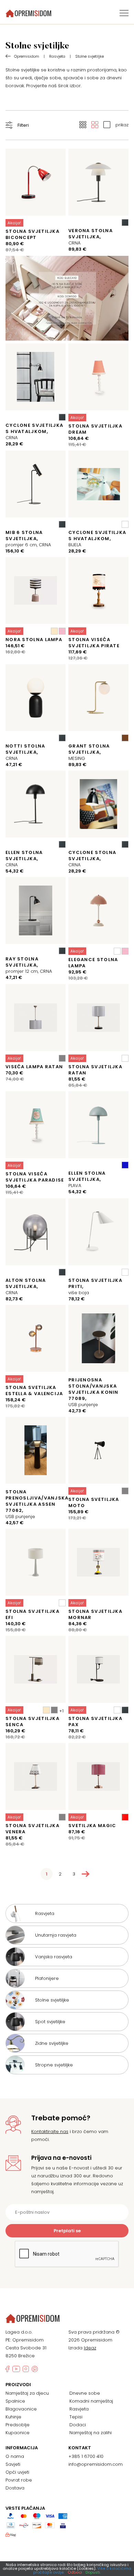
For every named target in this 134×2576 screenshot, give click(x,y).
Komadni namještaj (91, 2401)
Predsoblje (18, 2425)
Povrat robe (19, 2480)
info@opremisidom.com (96, 2464)
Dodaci (78, 2425)
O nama (15, 2456)
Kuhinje (13, 2417)
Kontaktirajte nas (50, 2132)
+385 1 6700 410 (86, 2456)
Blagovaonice (21, 2409)
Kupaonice (18, 2433)
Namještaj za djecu (27, 2393)
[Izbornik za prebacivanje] (124, 13)
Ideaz (90, 2348)
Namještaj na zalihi (91, 2433)
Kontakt (80, 2448)
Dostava (15, 2488)
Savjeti (13, 2464)
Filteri (23, 125)
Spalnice (15, 2401)
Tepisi (76, 2417)
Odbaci (75, 2572)
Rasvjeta (79, 2409)
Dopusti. (93, 2572)
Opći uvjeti (17, 2472)
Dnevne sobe (85, 2393)
